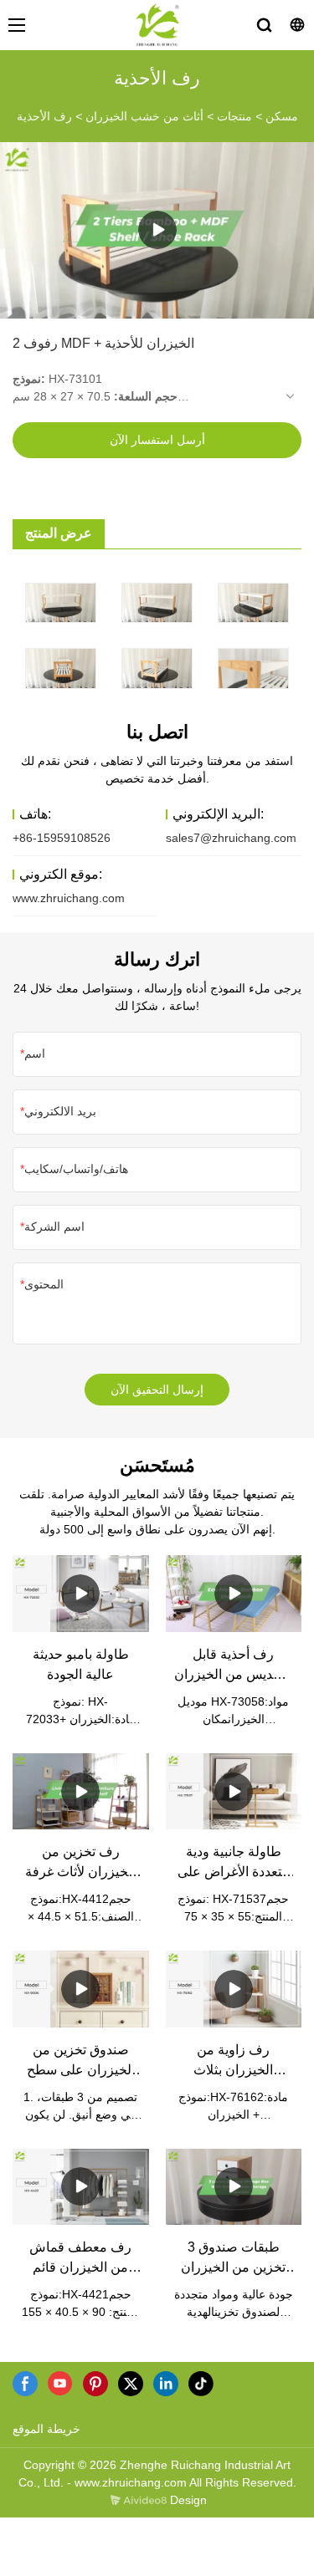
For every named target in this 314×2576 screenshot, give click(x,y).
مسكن (282, 116)
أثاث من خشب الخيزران (144, 116)
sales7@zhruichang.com (231, 838)
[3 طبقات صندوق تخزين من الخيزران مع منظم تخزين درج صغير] (234, 2187)
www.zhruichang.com (69, 898)
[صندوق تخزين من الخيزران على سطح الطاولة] (81, 1989)
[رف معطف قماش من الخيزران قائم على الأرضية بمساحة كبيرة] (81, 2187)
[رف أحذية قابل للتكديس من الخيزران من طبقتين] (234, 1593)
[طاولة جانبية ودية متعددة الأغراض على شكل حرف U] (234, 1791)
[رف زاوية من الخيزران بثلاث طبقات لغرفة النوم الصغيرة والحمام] (234, 1989)
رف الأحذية (44, 116)
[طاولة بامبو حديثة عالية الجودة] (81, 1593)
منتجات (234, 116)
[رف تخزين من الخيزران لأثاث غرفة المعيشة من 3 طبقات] (81, 1791)
